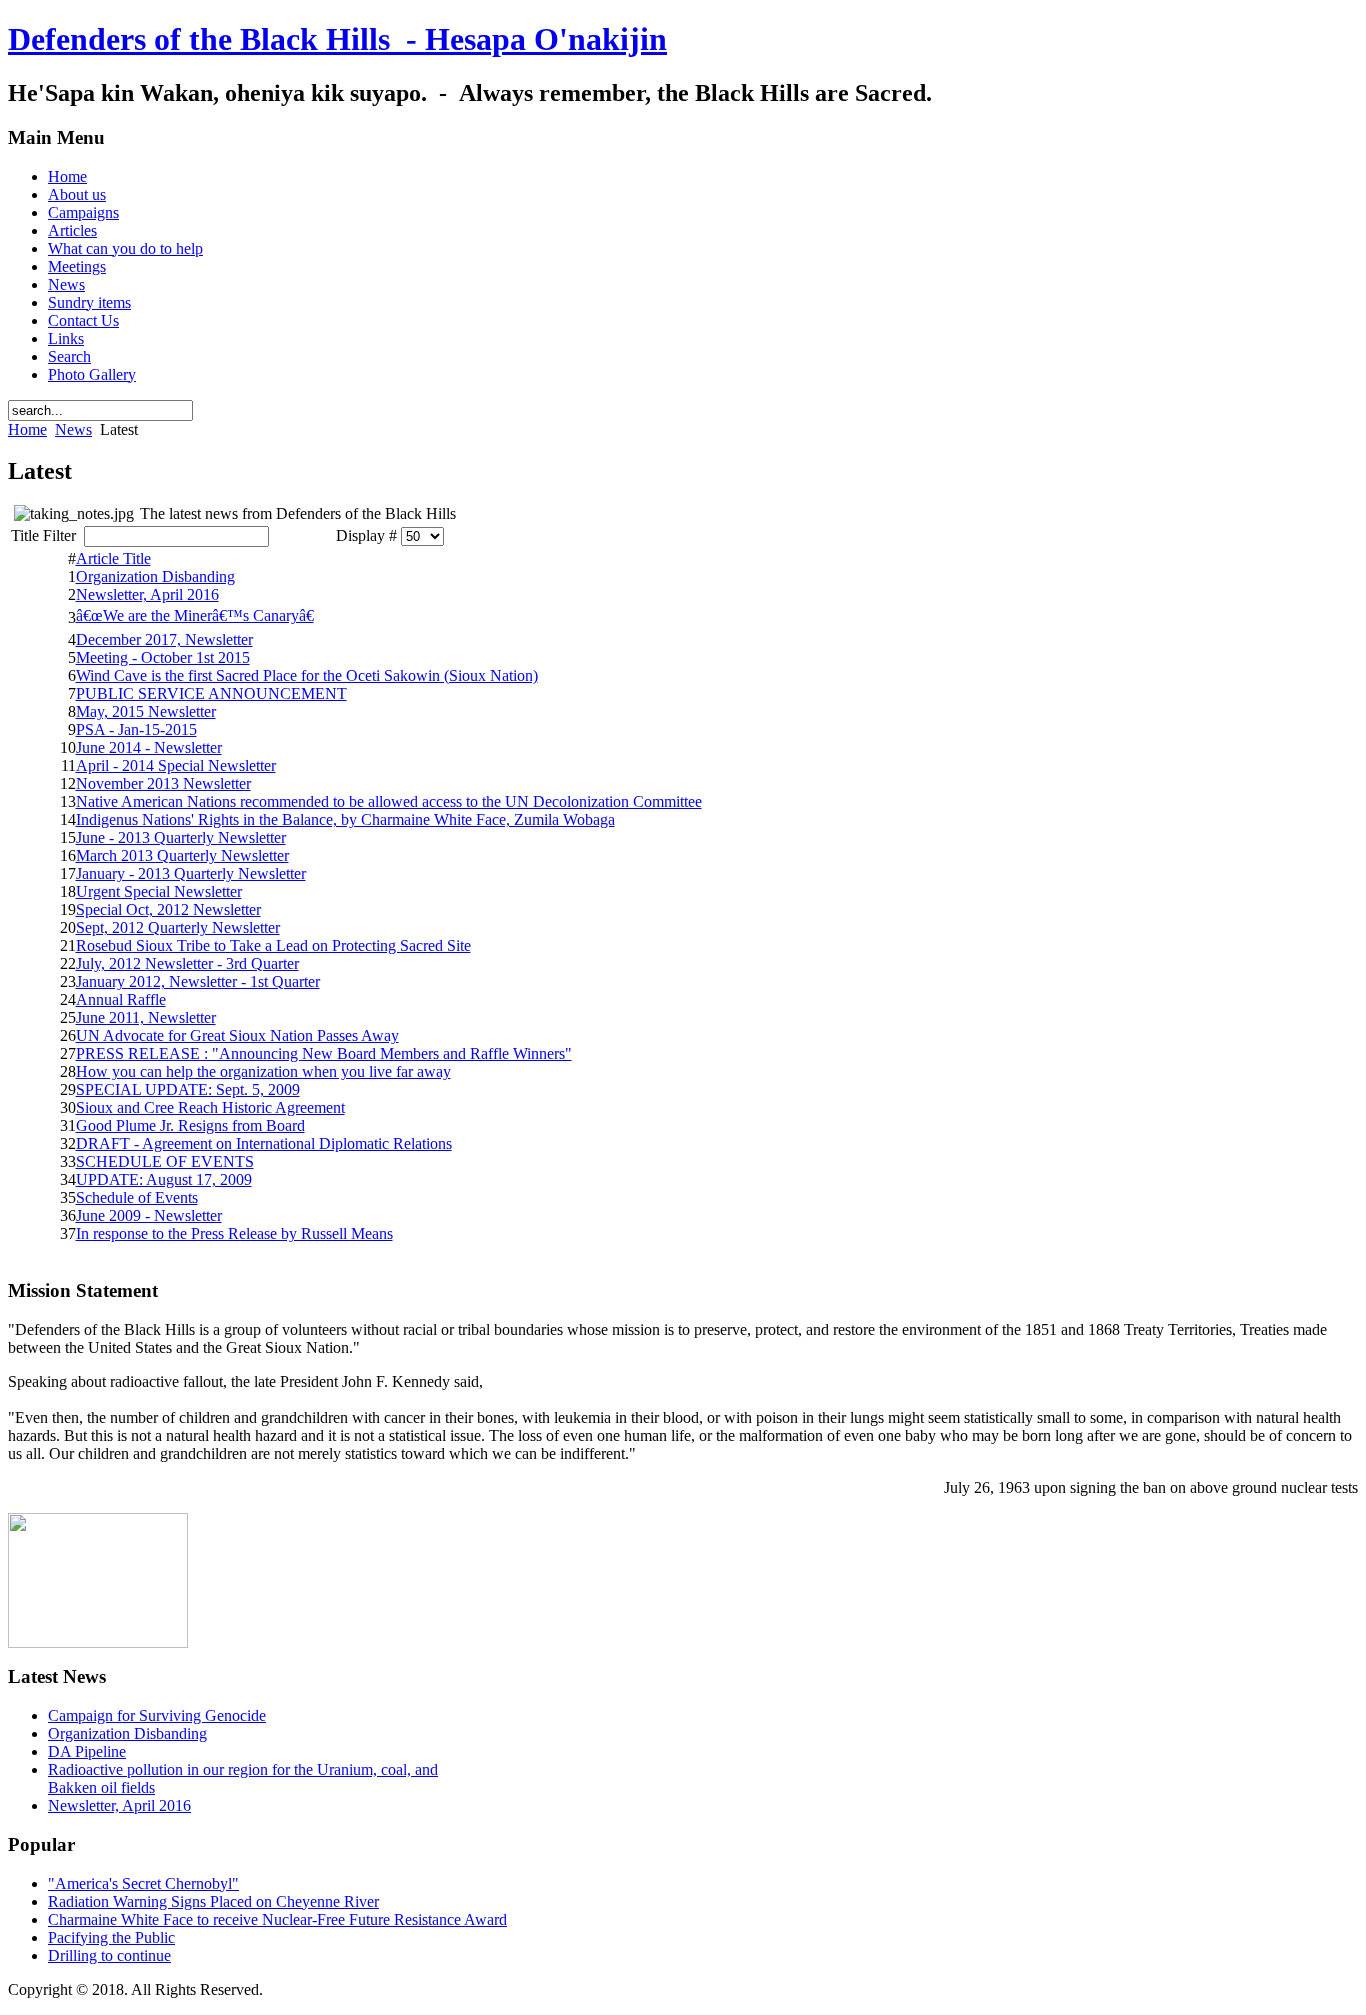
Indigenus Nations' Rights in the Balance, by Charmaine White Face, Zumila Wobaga (345, 819)
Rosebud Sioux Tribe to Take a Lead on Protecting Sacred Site (273, 945)
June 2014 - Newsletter (149, 747)
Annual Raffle (121, 999)
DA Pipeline (87, 1751)
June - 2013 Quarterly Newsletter (181, 837)
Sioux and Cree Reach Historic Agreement (210, 1107)
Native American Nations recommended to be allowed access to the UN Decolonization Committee (389, 801)
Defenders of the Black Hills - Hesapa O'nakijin (337, 39)
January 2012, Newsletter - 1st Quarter (198, 981)
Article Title (113, 558)
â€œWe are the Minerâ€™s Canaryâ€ (195, 615)
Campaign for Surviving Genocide (157, 1715)
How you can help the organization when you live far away (263, 1071)
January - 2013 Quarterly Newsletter (191, 873)
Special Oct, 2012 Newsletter (168, 909)
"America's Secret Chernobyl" (143, 1883)
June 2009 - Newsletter (149, 1215)
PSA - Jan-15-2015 (136, 729)
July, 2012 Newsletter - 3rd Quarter (187, 963)
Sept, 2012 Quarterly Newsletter (178, 927)
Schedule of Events (137, 1197)
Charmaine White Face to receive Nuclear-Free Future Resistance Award (277, 1919)
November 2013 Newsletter (163, 783)
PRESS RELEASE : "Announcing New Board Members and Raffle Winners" (324, 1053)
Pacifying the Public (111, 1937)
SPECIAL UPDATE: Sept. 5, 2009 (188, 1089)
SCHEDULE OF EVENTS (165, 1161)
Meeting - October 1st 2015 (163, 657)
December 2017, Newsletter (164, 639)
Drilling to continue (109, 1955)
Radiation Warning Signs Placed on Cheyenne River (213, 1901)
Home (27, 429)
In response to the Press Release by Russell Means (234, 1233)
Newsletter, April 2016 (147, 594)
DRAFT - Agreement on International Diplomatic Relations (264, 1143)
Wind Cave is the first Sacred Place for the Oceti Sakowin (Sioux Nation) (307, 675)
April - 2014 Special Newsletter (176, 765)
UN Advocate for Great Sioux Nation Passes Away (237, 1035)
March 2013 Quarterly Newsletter (182, 855)
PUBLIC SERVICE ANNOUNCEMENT (211, 693)
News (73, 429)
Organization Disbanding (155, 576)
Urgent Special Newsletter (159, 891)
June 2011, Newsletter (146, 1017)
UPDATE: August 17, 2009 (164, 1179)
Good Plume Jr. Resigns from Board (190, 1125)
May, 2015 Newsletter (146, 711)
